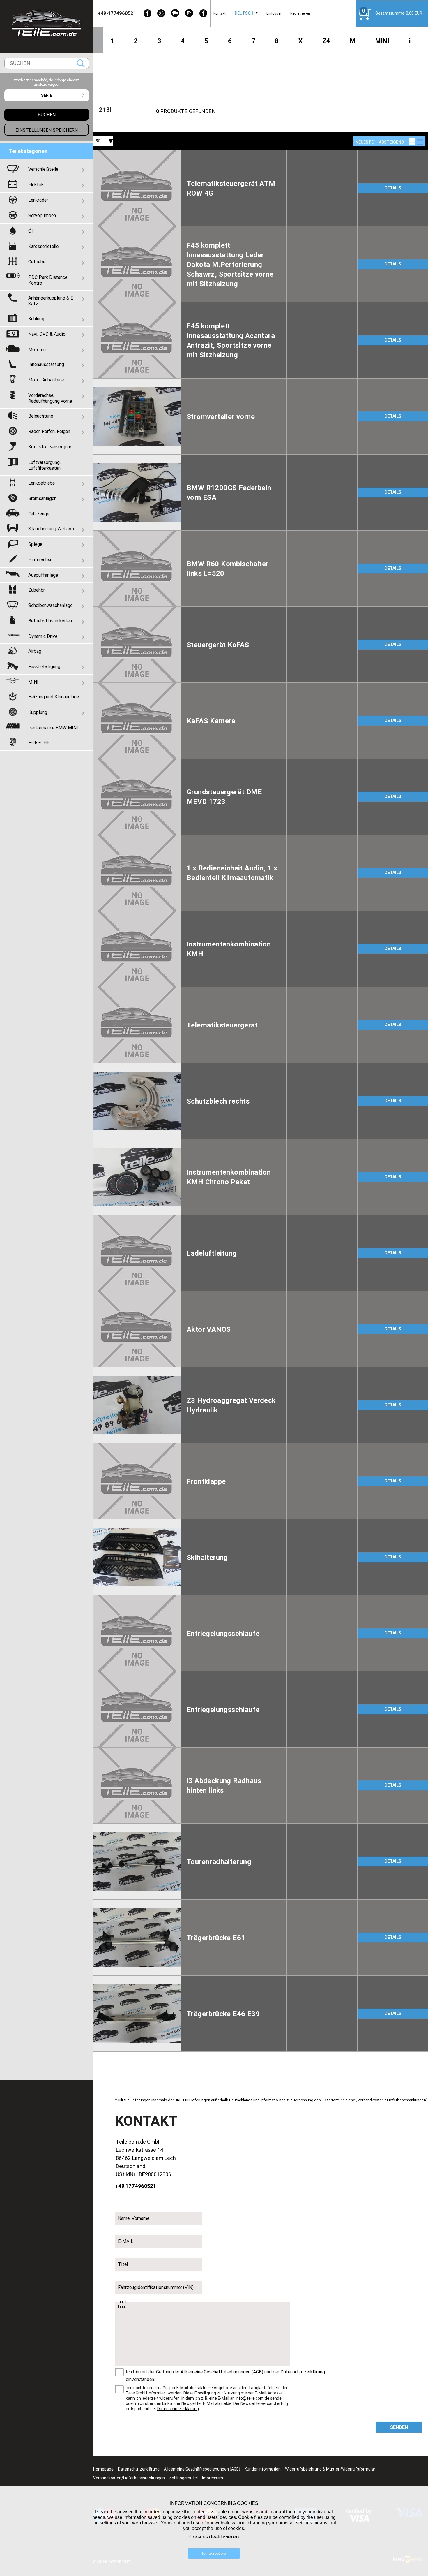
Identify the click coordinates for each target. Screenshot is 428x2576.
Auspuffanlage (43, 575)
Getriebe (37, 262)
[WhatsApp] (161, 13)
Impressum (213, 2478)
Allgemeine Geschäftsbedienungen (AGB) (202, 2469)
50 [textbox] (98, 141)
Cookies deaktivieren (214, 2537)
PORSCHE (39, 742)
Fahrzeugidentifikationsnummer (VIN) (156, 2287)
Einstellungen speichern (47, 130)
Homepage (103, 2469)
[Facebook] (147, 13)
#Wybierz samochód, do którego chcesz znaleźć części (47, 82)
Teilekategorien (28, 151)
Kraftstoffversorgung (50, 447)
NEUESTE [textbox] (365, 142)
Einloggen (274, 13)
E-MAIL (126, 2241)
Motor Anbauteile (46, 380)
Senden (399, 2427)
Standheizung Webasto (52, 529)
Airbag (35, 651)
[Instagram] (189, 13)
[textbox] (47, 95)
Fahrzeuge (39, 514)
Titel (123, 2264)
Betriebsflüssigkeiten (50, 621)
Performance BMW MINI (53, 728)
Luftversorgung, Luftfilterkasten (44, 465)
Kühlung (36, 319)
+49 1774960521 (136, 2186)
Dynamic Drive (43, 636)
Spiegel (36, 544)
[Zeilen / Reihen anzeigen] (420, 141)
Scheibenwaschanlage (50, 605)
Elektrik (36, 184)
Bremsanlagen (42, 498)
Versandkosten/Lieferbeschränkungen (129, 2478)
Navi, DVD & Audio (47, 334)
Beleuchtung (41, 416)
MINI (382, 41)
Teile (130, 2393)
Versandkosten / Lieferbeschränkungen (392, 2100)
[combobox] (244, 13)
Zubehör (37, 590)
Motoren (37, 349)
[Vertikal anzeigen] (412, 141)
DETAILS (393, 188)
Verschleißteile (43, 169)
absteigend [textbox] (391, 142)
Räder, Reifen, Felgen (49, 431)
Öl (30, 231)
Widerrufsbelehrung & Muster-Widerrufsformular (330, 2469)
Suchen (81, 63)
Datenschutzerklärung (303, 2372)
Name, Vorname (134, 2218)
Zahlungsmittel (183, 2478)
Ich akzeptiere (214, 2553)
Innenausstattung (46, 364)
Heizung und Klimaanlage (54, 697)
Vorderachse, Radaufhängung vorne (50, 398)
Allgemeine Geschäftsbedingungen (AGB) (222, 2372)
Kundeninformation (263, 2469)
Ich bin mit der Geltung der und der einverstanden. (225, 2376)
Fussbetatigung (44, 666)
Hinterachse (40, 559)
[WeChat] (175, 13)
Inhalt (122, 2302)
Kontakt (220, 13)
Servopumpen (42, 215)
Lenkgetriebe (41, 483)
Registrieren (300, 13)
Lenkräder (38, 200)
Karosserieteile (43, 246)
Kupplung (38, 712)
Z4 (326, 41)
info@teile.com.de (252, 2398)
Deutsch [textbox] (244, 13)
